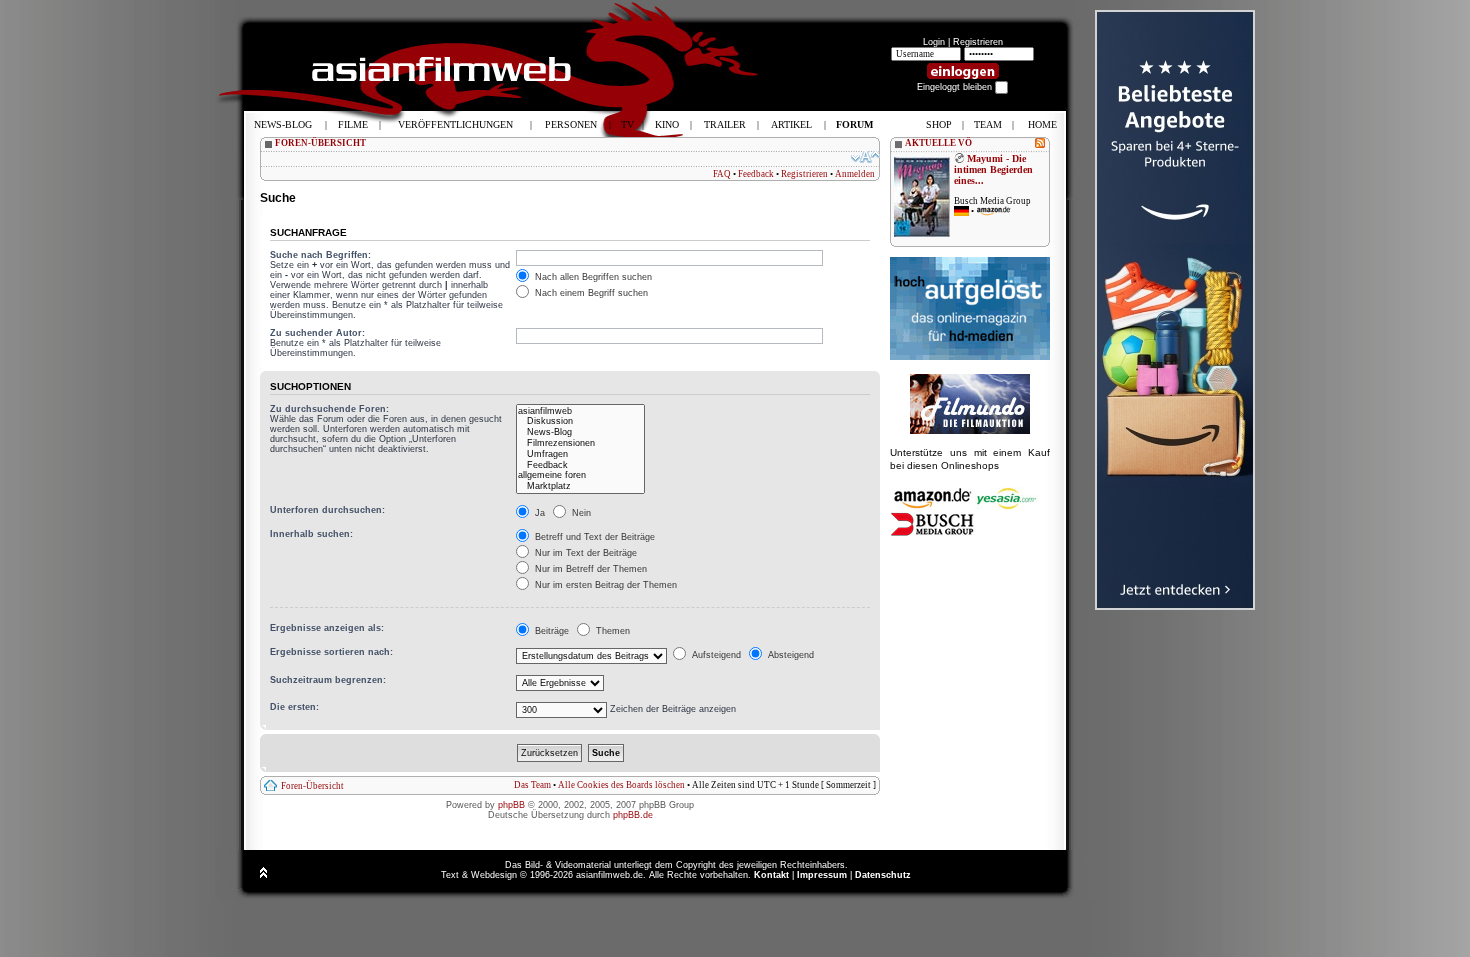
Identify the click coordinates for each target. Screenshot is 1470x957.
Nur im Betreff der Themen (589, 569)
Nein (580, 513)
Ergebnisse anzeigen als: (327, 628)
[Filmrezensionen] (580, 443)
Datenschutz (883, 875)
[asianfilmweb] (580, 411)
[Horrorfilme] (970, 431)
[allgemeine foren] (580, 475)
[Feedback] (580, 465)
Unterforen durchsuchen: (327, 510)
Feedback (756, 174)
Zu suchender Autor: (317, 333)
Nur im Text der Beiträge (584, 553)
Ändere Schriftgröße (865, 157)
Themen (611, 631)
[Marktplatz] (580, 486)
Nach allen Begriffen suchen (592, 277)
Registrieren (978, 42)
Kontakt (771, 875)
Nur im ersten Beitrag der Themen (604, 585)
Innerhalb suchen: (311, 534)
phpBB (511, 805)
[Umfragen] (580, 454)
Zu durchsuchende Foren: (329, 409)
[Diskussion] (580, 421)
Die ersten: (294, 707)
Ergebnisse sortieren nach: (331, 652)
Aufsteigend (715, 655)
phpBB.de (633, 815)
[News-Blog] (580, 432)
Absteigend (789, 655)
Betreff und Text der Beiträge (593, 537)
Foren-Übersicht (312, 786)
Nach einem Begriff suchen (590, 293)
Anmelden (855, 174)
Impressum (822, 875)
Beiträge (550, 631)
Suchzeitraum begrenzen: (328, 680)
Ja (538, 513)
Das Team (532, 785)
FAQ (722, 174)
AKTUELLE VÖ (938, 143)
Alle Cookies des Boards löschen (621, 785)
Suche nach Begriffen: (320, 255)
